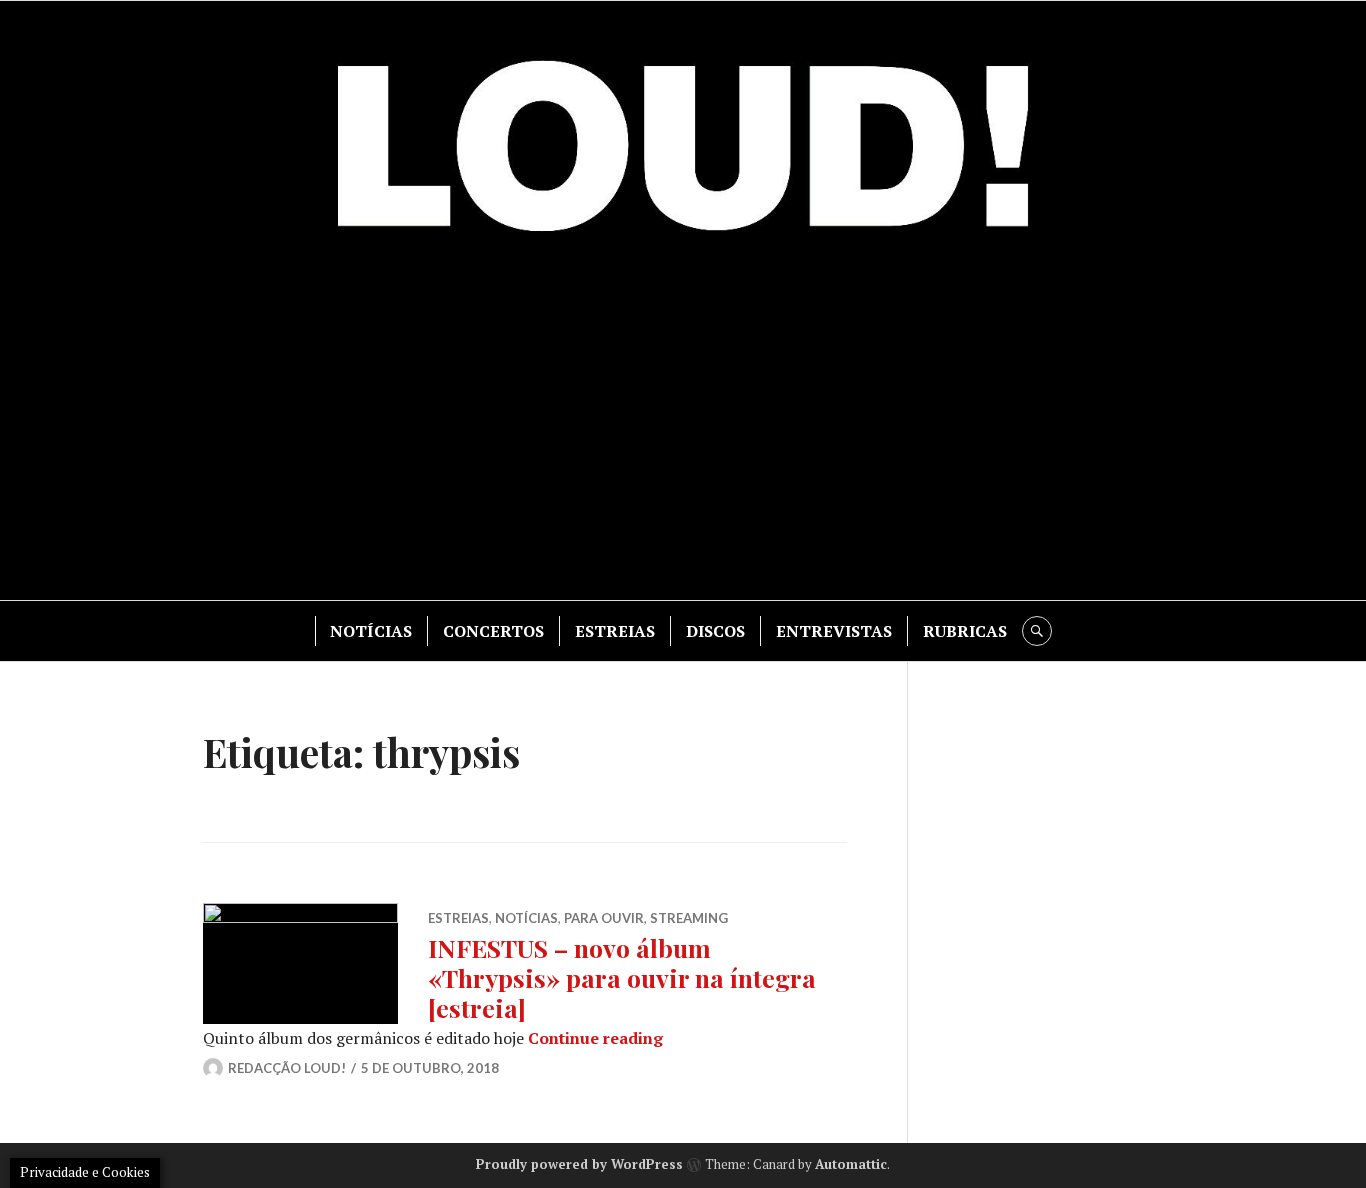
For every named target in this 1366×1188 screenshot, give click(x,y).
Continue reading (595, 1038)
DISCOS (715, 631)
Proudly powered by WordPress (579, 1164)
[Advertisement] (683, 430)
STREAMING (689, 918)
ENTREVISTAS (834, 631)
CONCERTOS (493, 631)
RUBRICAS (965, 631)
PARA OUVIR (604, 918)
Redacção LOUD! (287, 1068)
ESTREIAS (615, 631)
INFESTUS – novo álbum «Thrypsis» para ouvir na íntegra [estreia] (622, 977)
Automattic (851, 1164)
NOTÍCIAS (371, 631)
